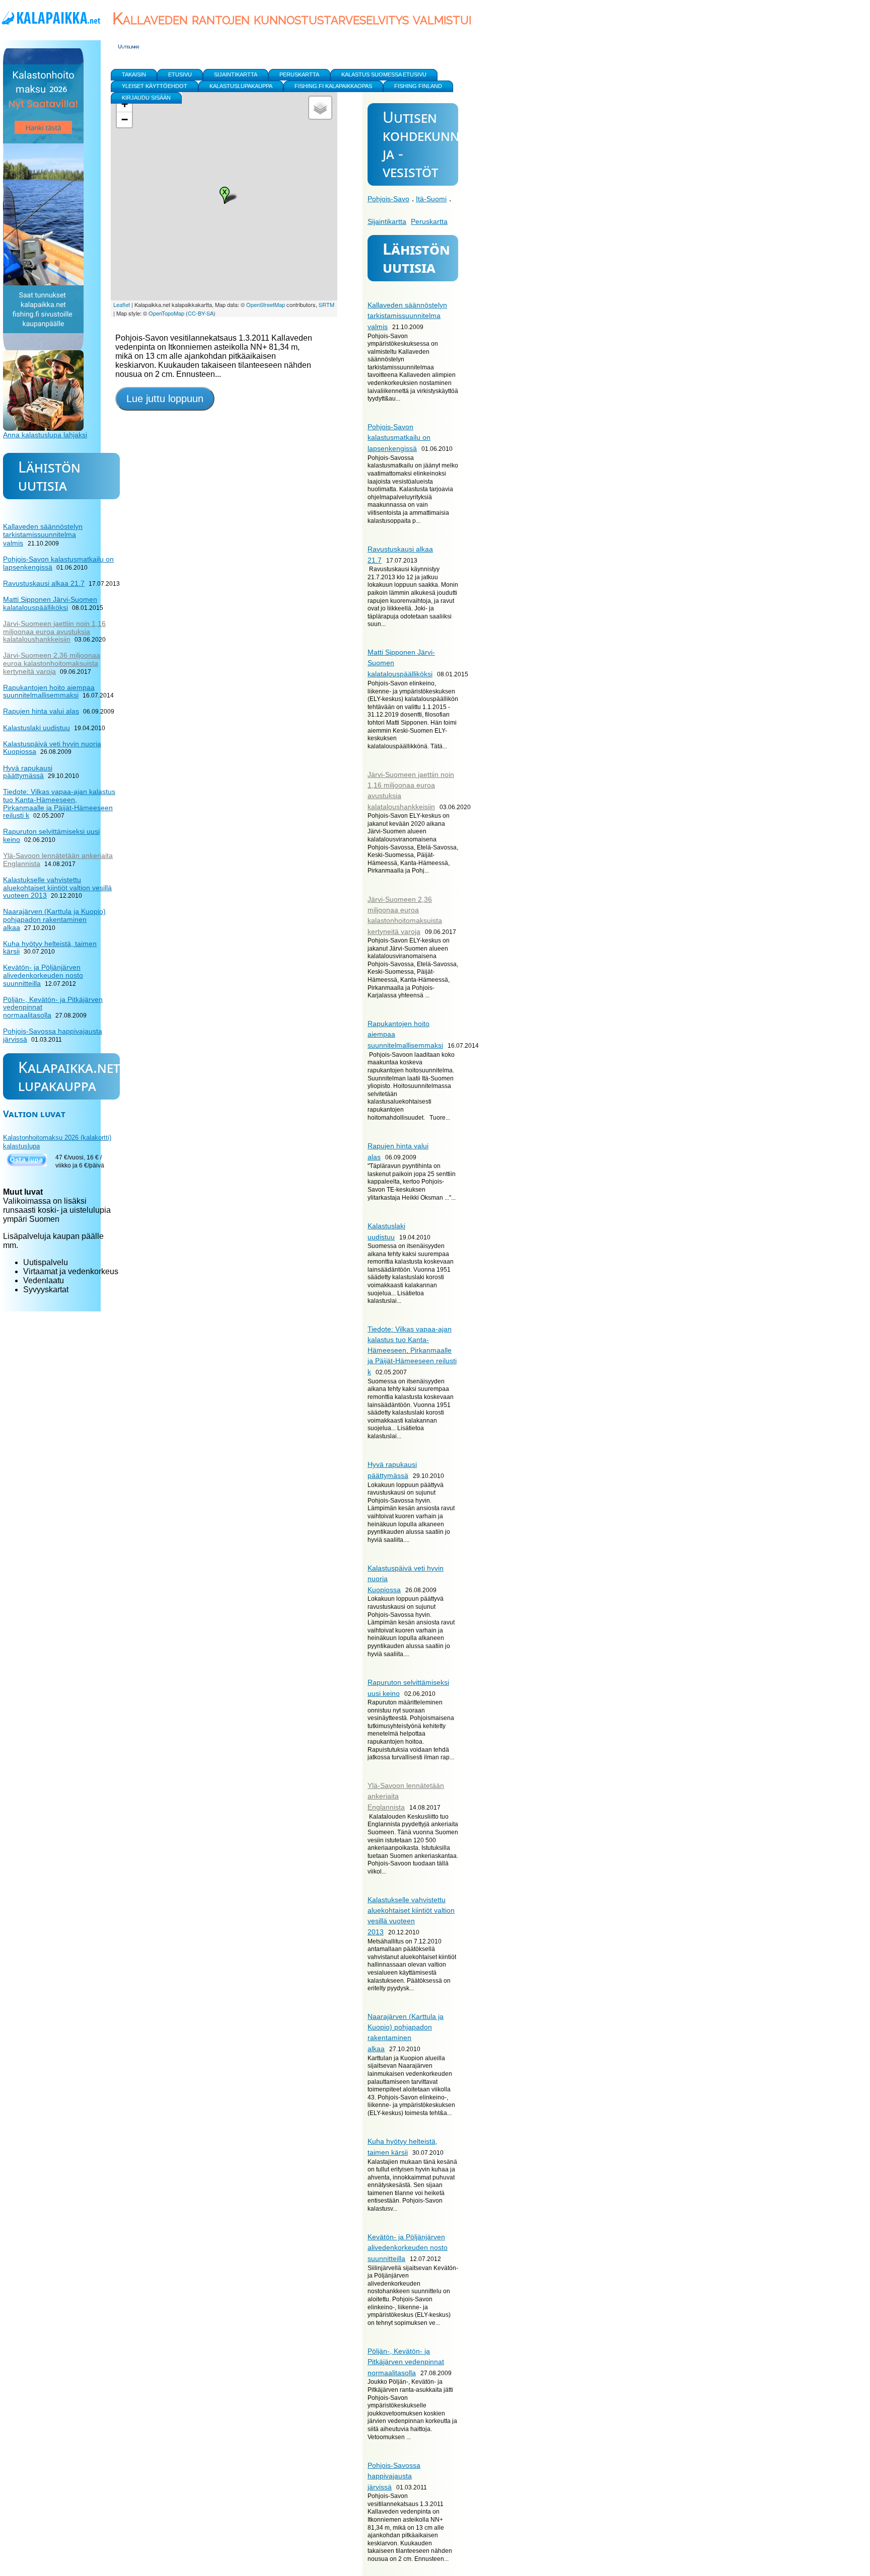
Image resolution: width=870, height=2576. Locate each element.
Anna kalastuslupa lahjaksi (45, 435)
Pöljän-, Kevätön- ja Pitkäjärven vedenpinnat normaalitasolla (406, 2362)
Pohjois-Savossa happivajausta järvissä (394, 2476)
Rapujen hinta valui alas (41, 711)
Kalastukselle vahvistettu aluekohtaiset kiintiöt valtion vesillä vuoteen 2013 (57, 887)
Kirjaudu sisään (146, 98)
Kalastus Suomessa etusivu (384, 74)
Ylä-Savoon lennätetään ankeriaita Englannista (58, 860)
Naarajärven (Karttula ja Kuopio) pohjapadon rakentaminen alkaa (54, 919)
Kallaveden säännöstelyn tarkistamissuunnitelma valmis (407, 316)
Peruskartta (429, 221)
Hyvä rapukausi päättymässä (28, 772)
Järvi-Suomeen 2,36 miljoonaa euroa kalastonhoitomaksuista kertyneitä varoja (52, 663)
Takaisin (134, 74)
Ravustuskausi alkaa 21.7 (44, 583)
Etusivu (180, 74)
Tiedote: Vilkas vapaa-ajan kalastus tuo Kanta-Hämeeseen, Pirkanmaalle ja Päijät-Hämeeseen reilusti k (412, 1350)
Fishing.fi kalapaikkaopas (333, 86)
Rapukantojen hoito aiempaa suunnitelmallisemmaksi (49, 691)
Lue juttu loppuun (165, 399)
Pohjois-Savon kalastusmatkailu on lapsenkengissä (399, 438)
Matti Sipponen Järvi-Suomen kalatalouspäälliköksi (50, 603)
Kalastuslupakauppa (241, 86)
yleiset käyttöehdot (155, 86)
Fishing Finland (418, 86)
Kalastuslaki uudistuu (37, 728)
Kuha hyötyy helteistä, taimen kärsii (50, 948)
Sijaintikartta (387, 221)
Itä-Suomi (431, 199)
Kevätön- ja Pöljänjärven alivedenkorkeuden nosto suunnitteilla (408, 2248)
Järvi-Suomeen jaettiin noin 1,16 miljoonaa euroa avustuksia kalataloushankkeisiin (54, 631)
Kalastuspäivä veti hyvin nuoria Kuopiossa (52, 748)
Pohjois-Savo (388, 199)
